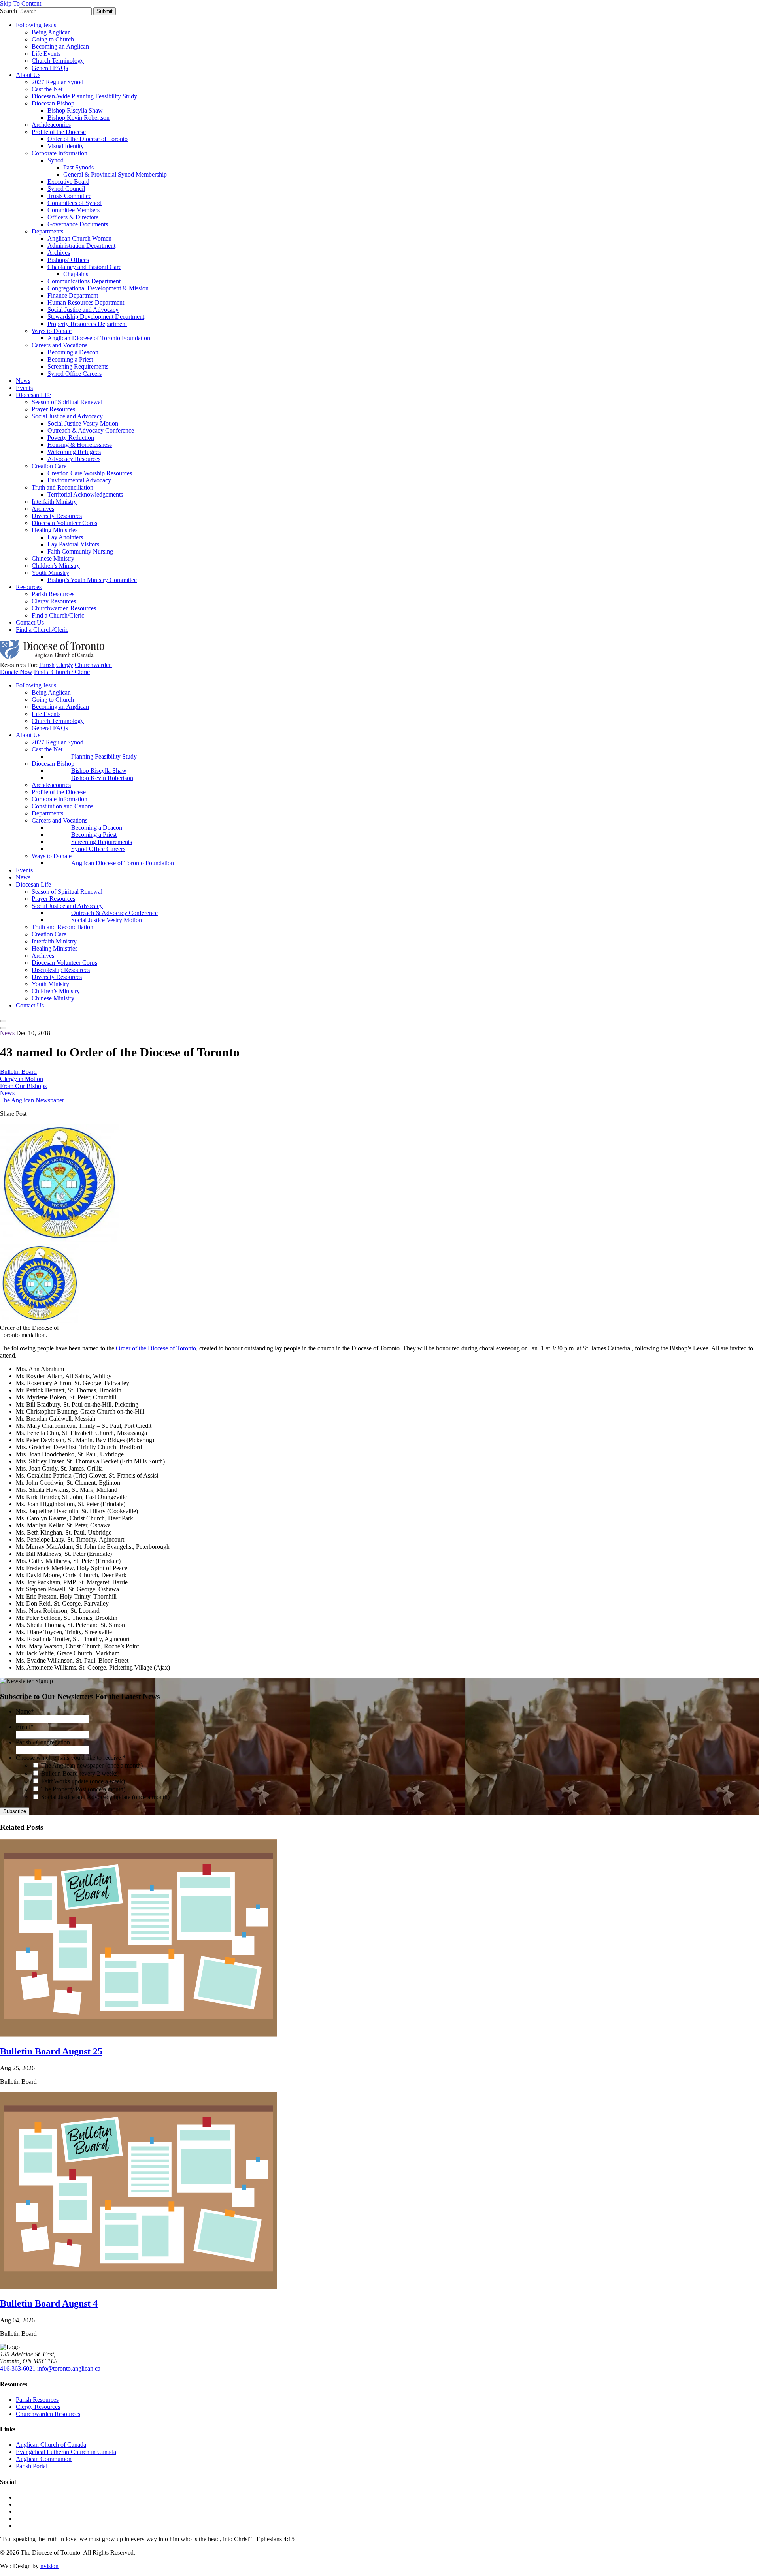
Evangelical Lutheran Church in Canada (66, 2452)
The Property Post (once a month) (83, 1789)
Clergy (65, 665)
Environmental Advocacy (79, 480)
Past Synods (78, 167)
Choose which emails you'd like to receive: (71, 1758)
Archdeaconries (51, 125)
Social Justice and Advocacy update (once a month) (105, 1797)
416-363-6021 (18, 2368)
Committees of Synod (75, 203)
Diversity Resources (57, 516)
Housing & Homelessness (80, 445)
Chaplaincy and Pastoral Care (84, 267)
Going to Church (53, 39)
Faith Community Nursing (80, 551)
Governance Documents (78, 224)
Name (25, 1711)
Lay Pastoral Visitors (73, 544)
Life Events (46, 54)
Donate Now (16, 672)
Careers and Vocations (59, 345)
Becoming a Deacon (73, 352)
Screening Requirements (78, 366)
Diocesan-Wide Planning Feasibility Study (84, 96)
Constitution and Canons (62, 806)
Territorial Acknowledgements (85, 494)
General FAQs (50, 68)
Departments (47, 231)
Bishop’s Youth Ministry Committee (92, 580)
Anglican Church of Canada (51, 2445)
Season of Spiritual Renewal (67, 402)
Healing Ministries (55, 530)
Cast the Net (47, 89)
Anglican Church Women (79, 238)
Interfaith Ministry (54, 502)
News (23, 381)
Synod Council (66, 189)
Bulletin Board (18, 1072)
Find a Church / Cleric (62, 672)
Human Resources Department (86, 302)
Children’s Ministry (56, 566)
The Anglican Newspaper (32, 1100)
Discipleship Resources (61, 970)
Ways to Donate (52, 331)
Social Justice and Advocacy (83, 310)
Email (25, 1727)
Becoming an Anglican (60, 46)
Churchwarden (93, 665)
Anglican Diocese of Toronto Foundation (99, 338)
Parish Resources (53, 594)
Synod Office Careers (75, 374)
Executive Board (68, 182)
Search (8, 11)
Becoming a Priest (70, 359)
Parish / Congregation (43, 1742)
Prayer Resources (53, 409)
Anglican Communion (44, 2459)
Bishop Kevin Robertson (78, 118)
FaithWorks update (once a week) (83, 1781)
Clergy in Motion (22, 1079)
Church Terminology (58, 61)
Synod (56, 160)
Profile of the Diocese (59, 132)
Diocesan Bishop (53, 103)
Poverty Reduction (71, 438)
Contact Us (30, 622)
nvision (49, 2566)
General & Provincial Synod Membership (115, 174)
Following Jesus (36, 25)
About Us (28, 75)
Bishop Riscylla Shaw (75, 110)
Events (24, 388)
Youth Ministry (50, 573)
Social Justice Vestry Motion (83, 423)
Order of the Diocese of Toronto (88, 139)
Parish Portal (32, 2466)
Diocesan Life (33, 395)
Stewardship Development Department (96, 317)
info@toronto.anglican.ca (69, 2368)
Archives (59, 253)
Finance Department (73, 295)
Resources (29, 587)
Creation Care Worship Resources (90, 473)
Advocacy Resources (74, 459)
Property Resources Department (87, 324)
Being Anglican (51, 32)
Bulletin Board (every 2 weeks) (80, 1773)
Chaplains (76, 274)
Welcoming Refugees (74, 452)
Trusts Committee (69, 196)
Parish (47, 665)
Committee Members (74, 210)
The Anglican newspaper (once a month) (92, 1765)
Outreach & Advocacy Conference (91, 430)
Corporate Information (59, 153)
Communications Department (84, 281)
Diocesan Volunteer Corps (64, 523)
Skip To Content (21, 3)
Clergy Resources (54, 601)
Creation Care (49, 466)
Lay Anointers (65, 537)
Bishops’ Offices (68, 260)
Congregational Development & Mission (98, 288)
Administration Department (81, 246)
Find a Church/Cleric (58, 615)
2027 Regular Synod (58, 82)
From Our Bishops (23, 1086)
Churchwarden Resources (64, 608)
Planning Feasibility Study (104, 756)
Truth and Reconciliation (62, 487)
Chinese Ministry (53, 558)
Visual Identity (66, 146)
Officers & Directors (73, 217)
